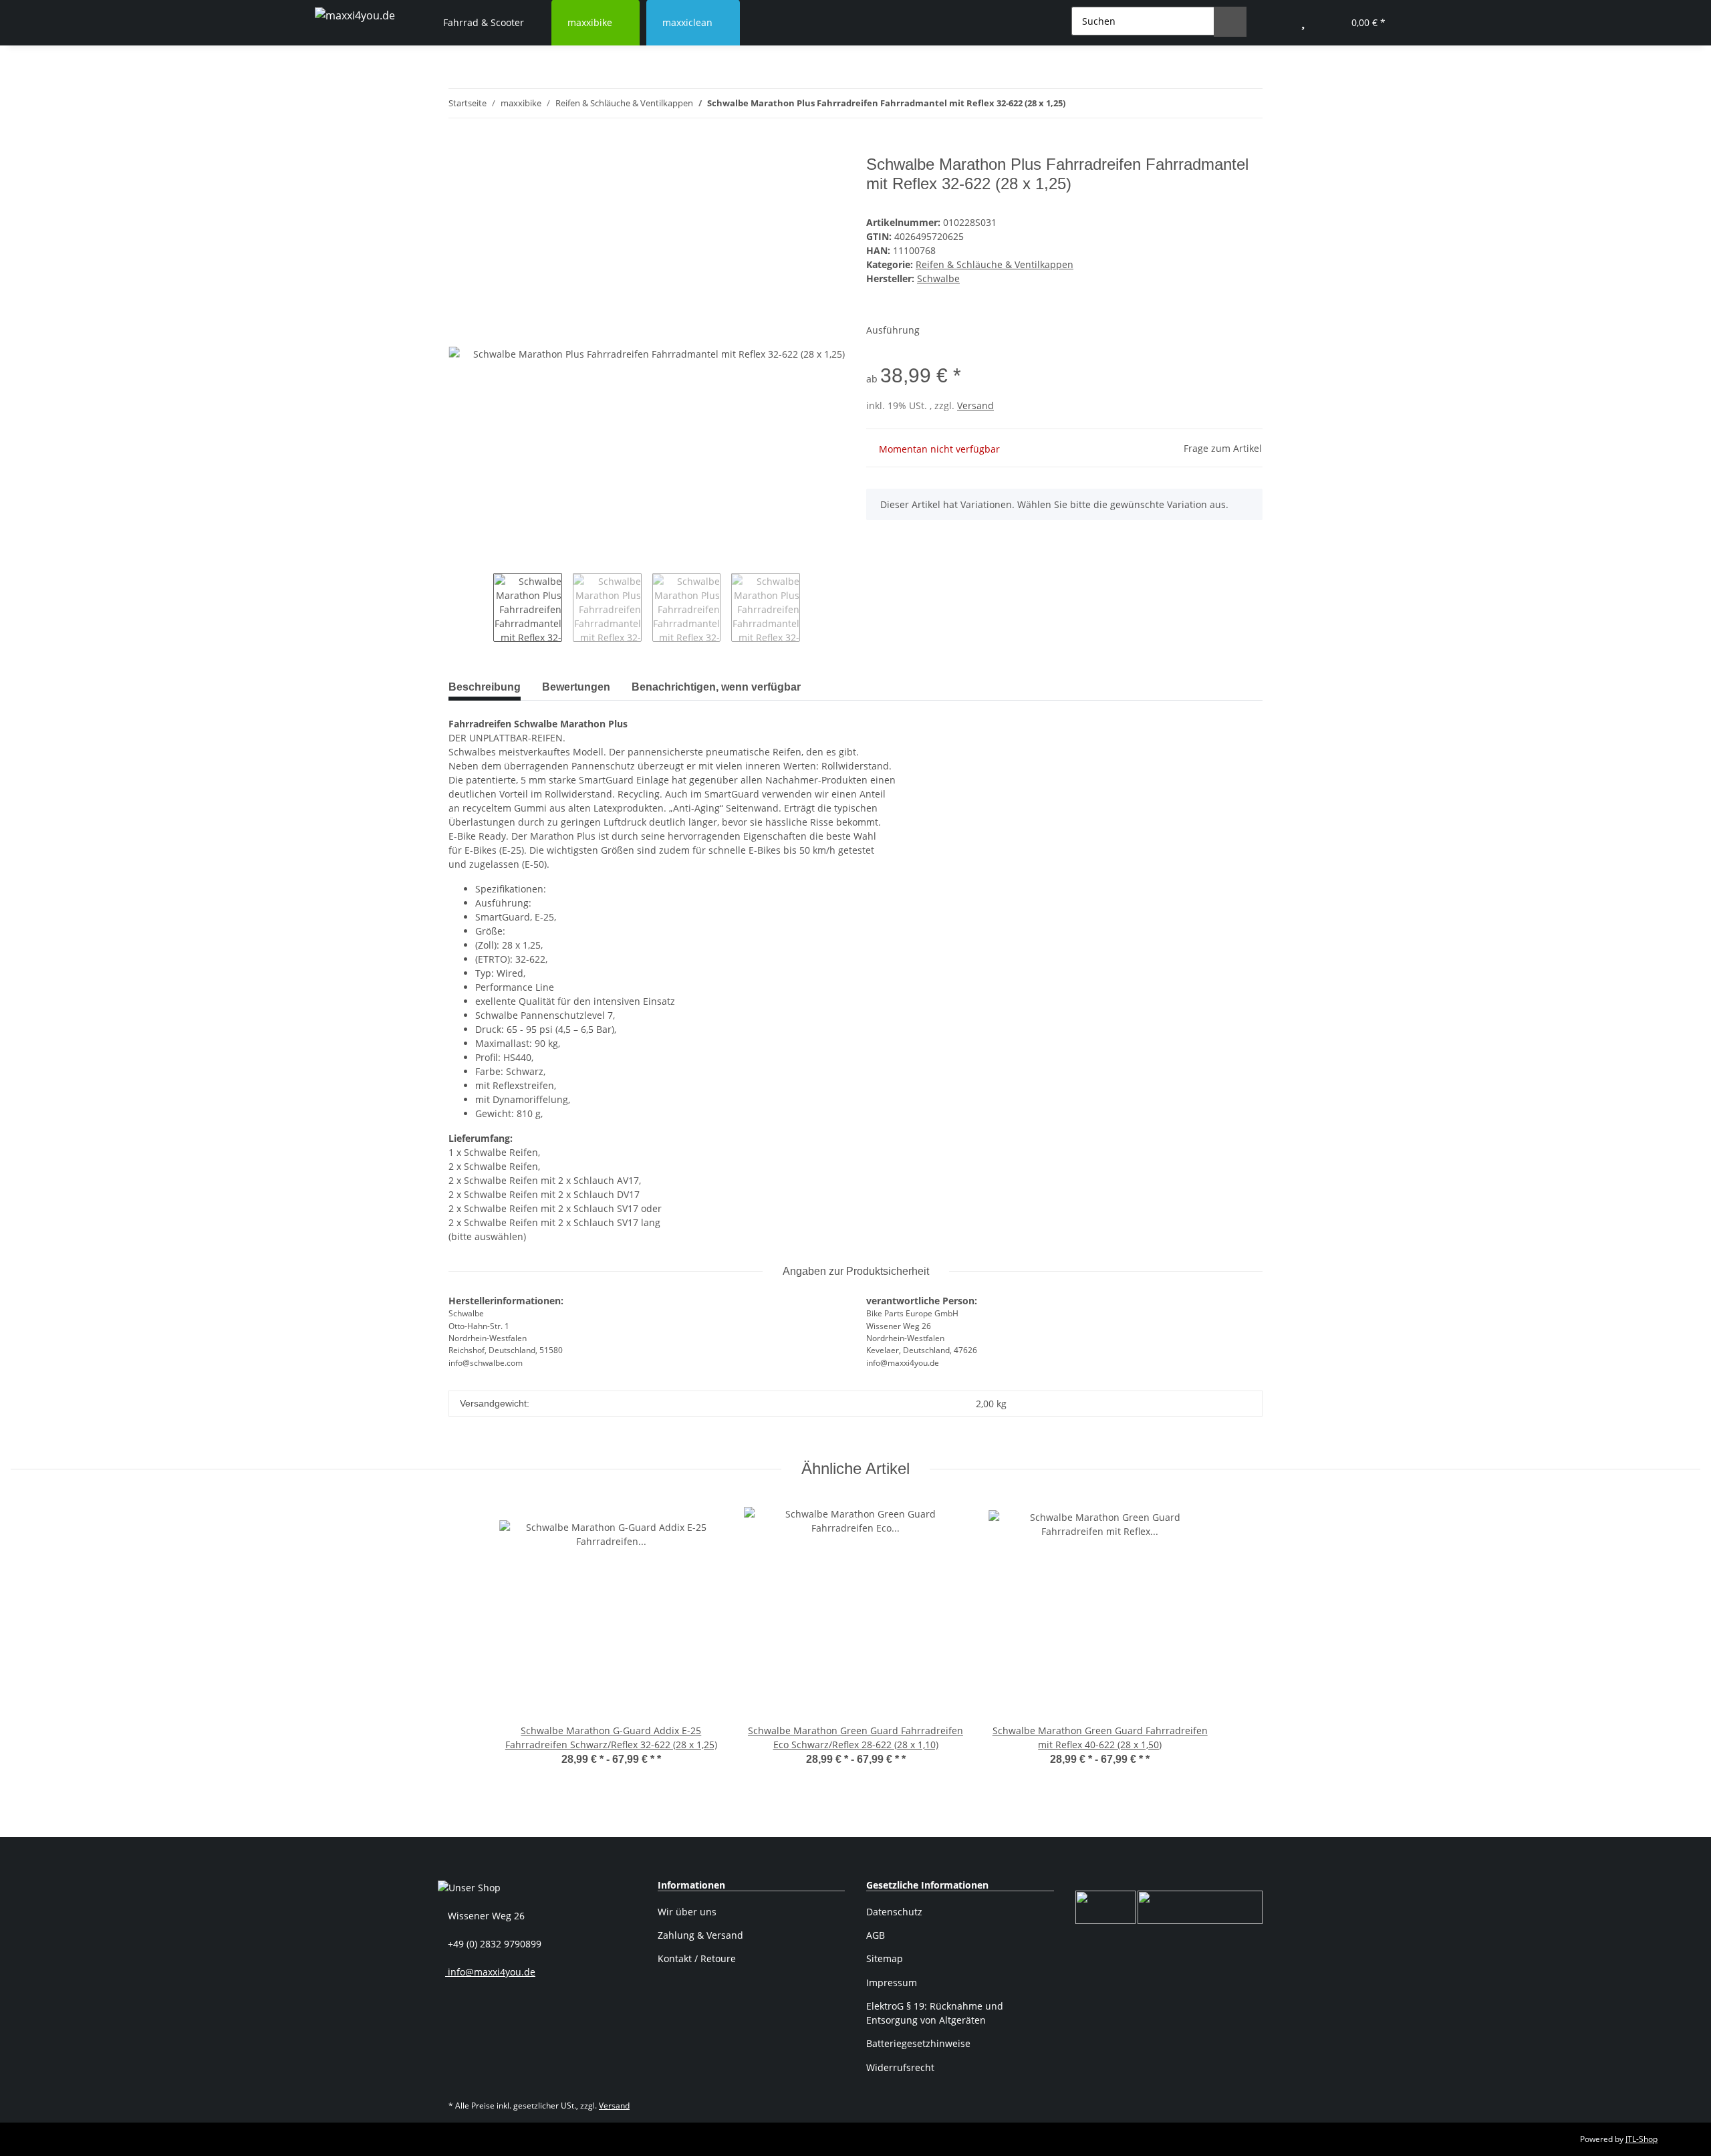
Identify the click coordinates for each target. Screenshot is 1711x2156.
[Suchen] (1230, 22)
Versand (975, 405)
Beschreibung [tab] (485, 687)
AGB (876, 1935)
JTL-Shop (1641, 2139)
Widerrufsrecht (900, 2067)
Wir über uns (687, 1912)
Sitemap (885, 1958)
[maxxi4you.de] (355, 15)
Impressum (892, 1983)
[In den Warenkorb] (459, 148)
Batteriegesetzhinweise (918, 2043)
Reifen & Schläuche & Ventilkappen (995, 264)
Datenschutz (894, 1912)
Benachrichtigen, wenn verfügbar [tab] (716, 687)
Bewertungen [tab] (576, 687)
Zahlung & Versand (700, 1935)
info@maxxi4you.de (490, 1972)
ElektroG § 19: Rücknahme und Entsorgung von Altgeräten (935, 2013)
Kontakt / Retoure (697, 1958)
